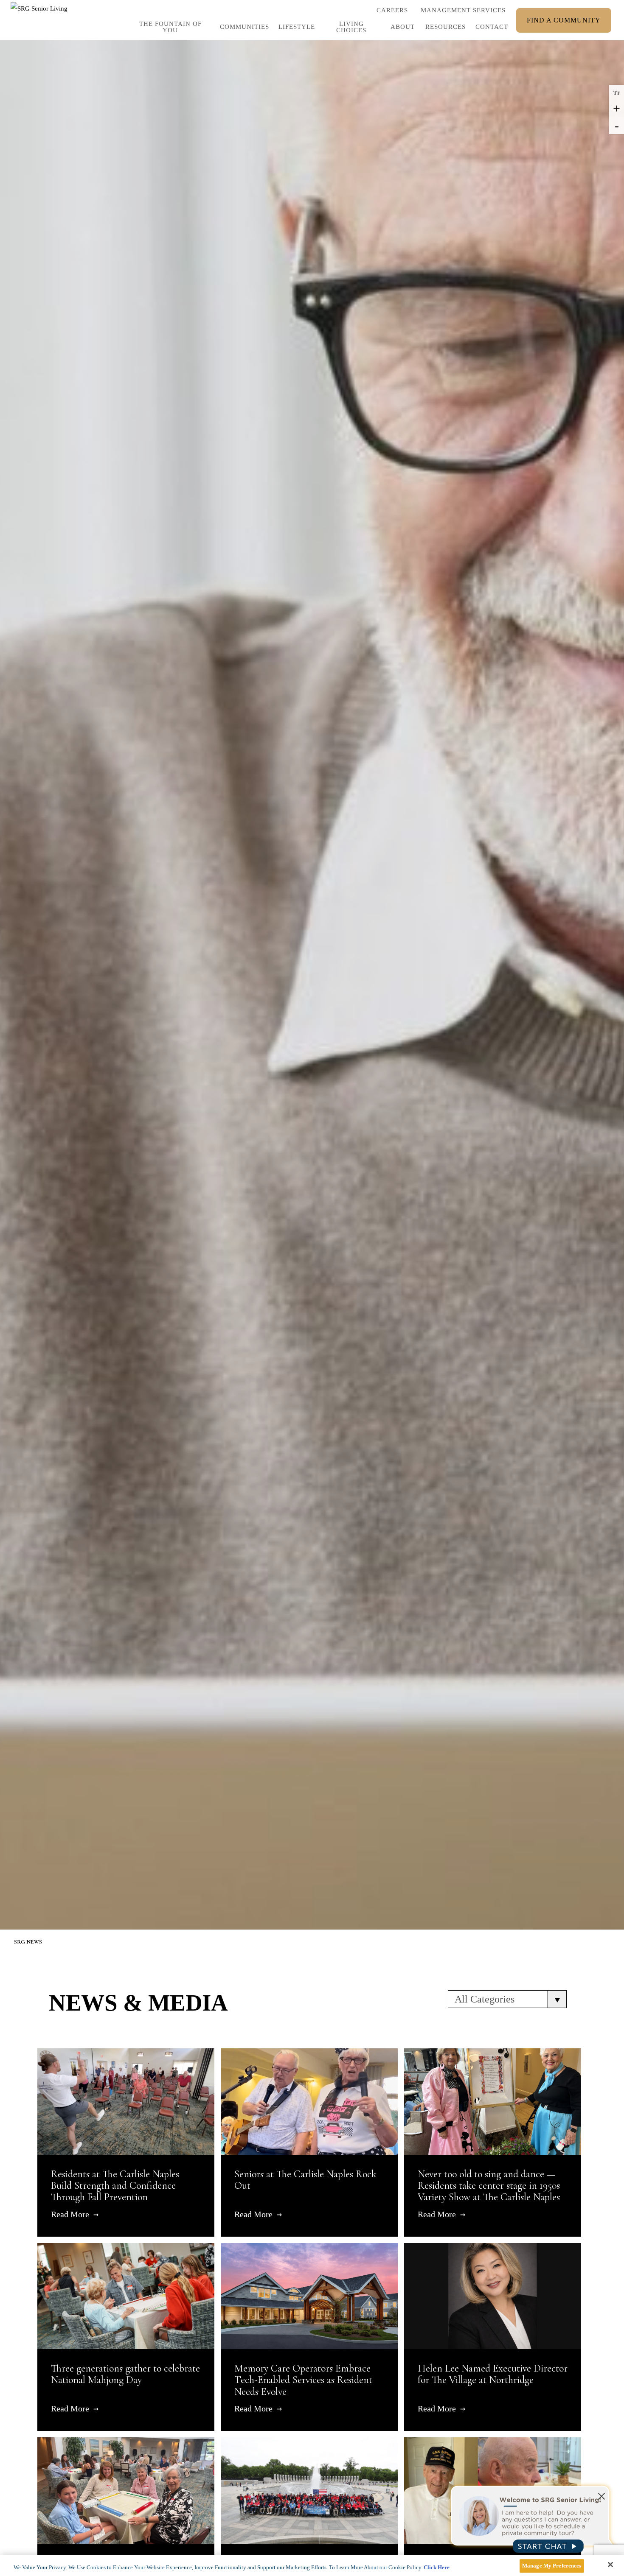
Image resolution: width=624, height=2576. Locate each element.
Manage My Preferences (552, 2566)
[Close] (610, 2565)
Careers (392, 12)
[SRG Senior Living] (40, 20)
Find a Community (564, 20)
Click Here (437, 2567)
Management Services (463, 10)
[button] (295, 29)
